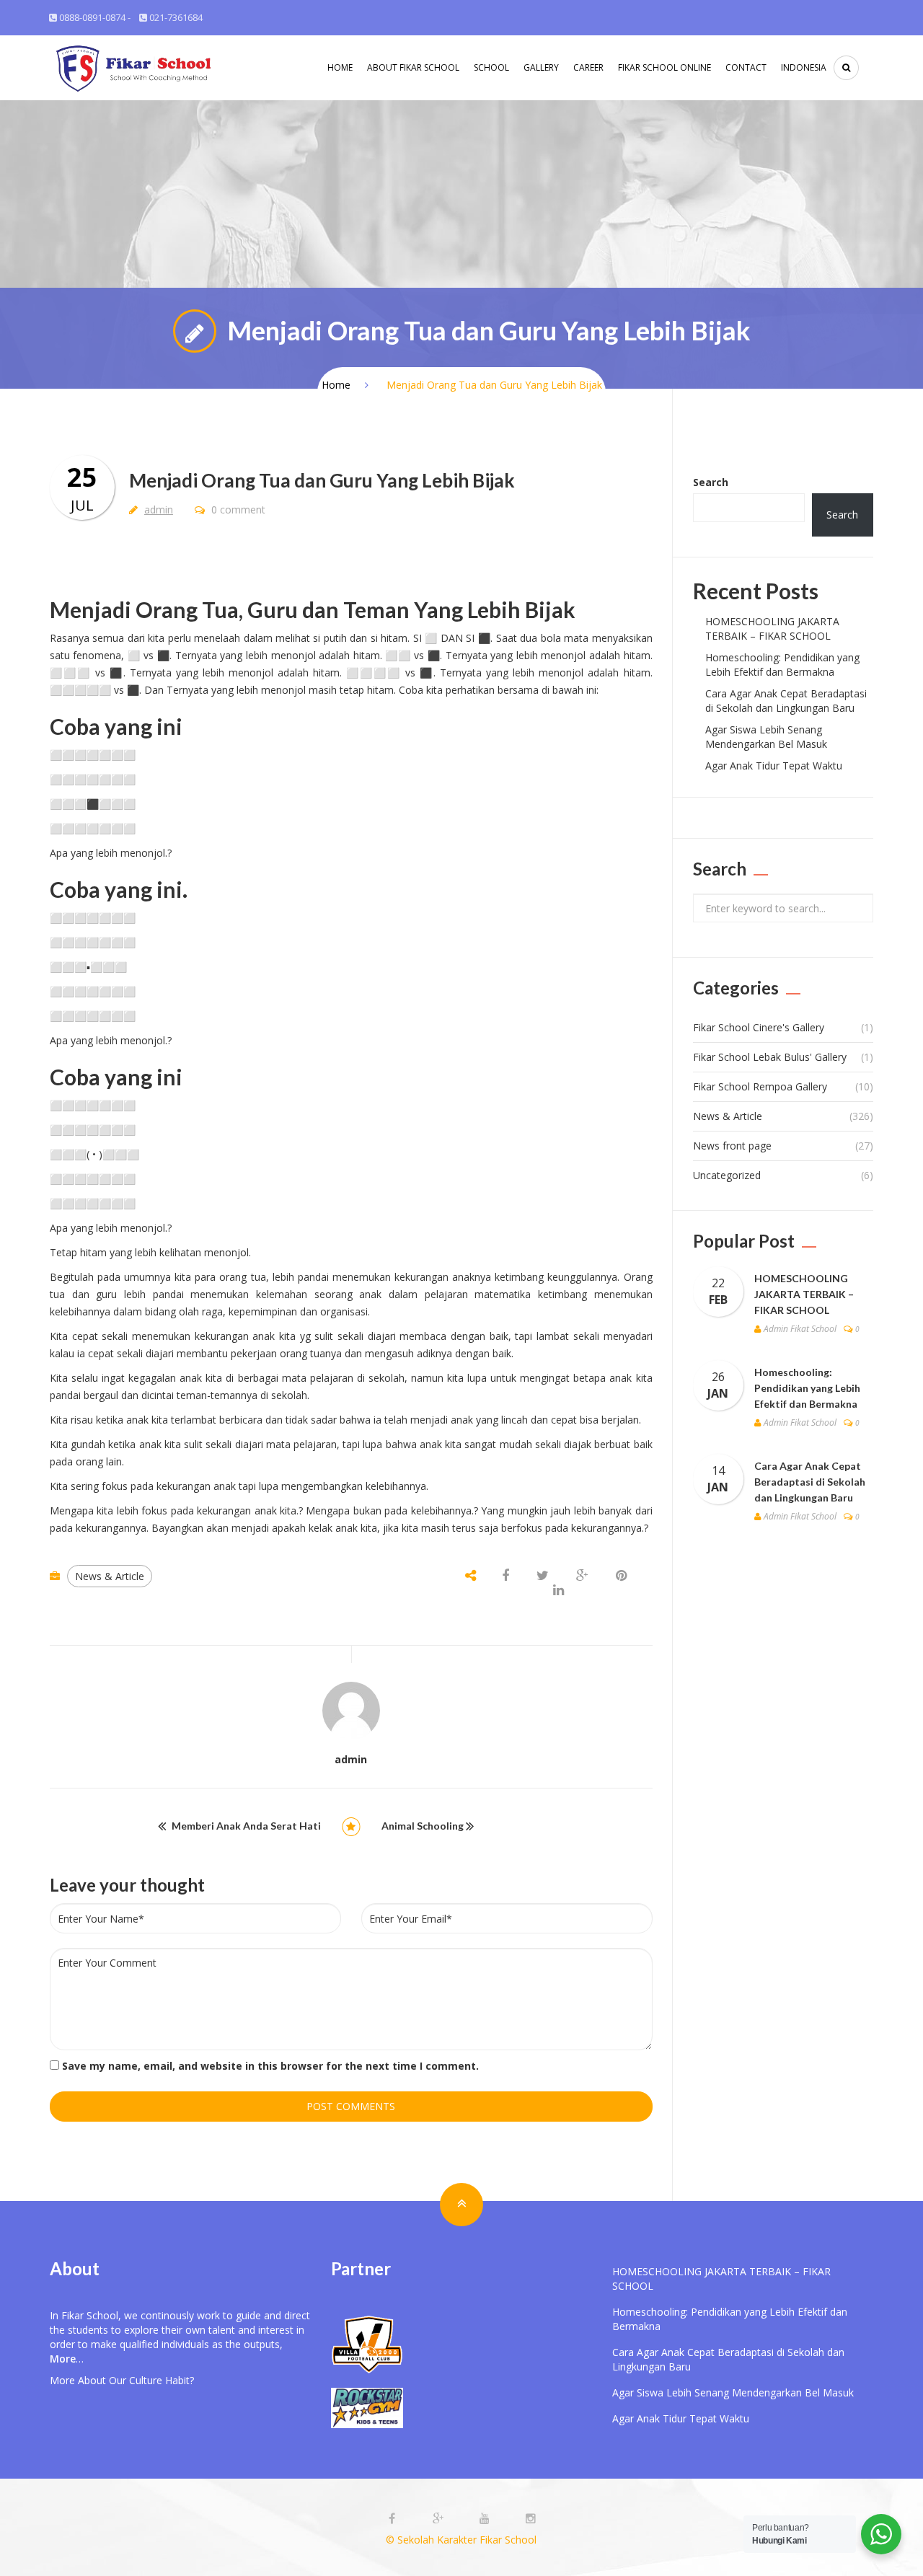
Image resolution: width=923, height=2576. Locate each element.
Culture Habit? (162, 2380)
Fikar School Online (664, 67)
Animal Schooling (423, 1826)
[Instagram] (531, 2519)
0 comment (237, 510)
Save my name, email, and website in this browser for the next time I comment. (270, 2066)
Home (340, 67)
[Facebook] (394, 2519)
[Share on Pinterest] (621, 1576)
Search (711, 482)
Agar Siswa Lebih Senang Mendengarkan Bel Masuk (766, 737)
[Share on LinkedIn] (558, 1591)
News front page (732, 1146)
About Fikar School (413, 67)
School (491, 67)
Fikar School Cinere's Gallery (759, 1027)
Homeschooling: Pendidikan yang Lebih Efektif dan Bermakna (782, 665)
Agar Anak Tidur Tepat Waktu (774, 766)
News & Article (110, 1576)
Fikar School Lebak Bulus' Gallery (770, 1057)
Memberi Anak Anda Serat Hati (246, 1826)
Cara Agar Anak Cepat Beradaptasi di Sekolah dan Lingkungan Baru (786, 701)
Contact (746, 67)
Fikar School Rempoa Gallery (760, 1086)
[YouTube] (486, 2519)
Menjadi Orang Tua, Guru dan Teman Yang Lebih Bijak (313, 609)
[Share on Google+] (582, 1576)
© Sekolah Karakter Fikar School (461, 2540)
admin (159, 510)
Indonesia (804, 67)
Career (588, 67)
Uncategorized (727, 1175)
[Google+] (440, 2519)
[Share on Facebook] (507, 1576)
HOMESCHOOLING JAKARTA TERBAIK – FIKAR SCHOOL (772, 628)
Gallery (541, 67)
